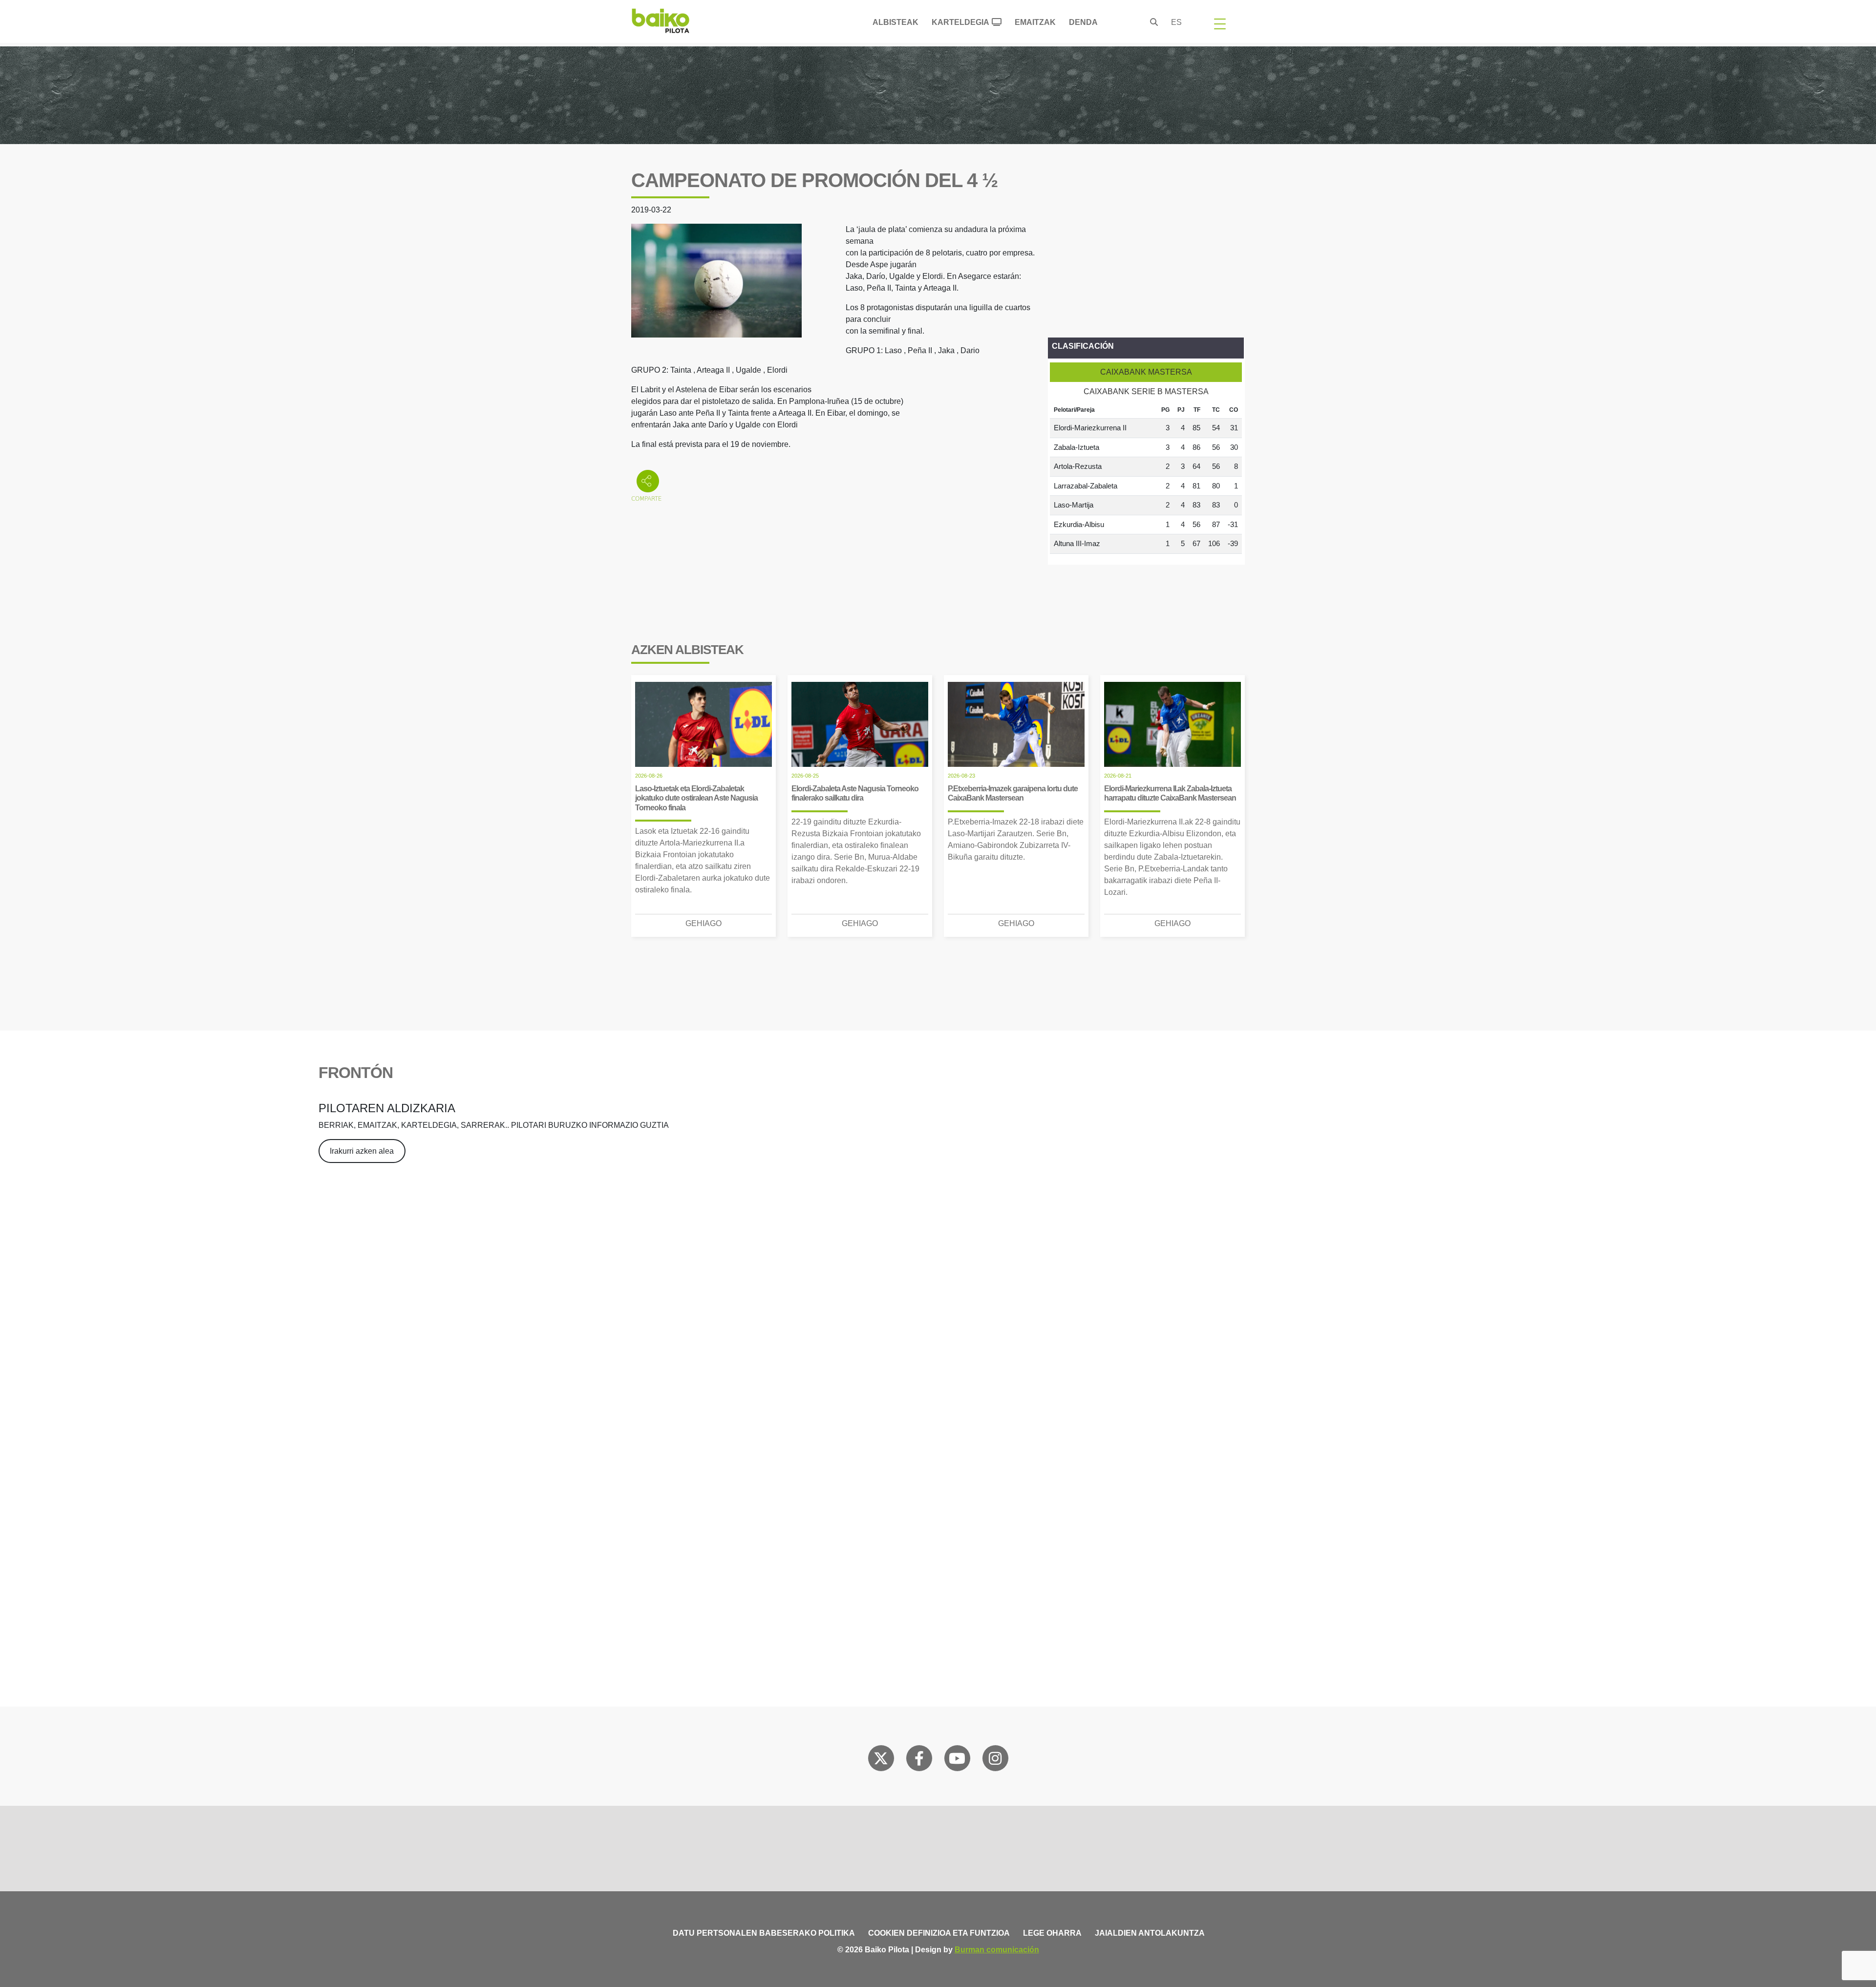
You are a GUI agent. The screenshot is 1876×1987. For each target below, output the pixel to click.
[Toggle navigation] (1220, 23)
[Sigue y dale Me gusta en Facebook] (919, 1760)
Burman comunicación (997, 1950)
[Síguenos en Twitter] (881, 1760)
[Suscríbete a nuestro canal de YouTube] (957, 1760)
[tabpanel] (1146, 478)
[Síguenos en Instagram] (995, 1760)
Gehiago (703, 923)
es (1176, 22)
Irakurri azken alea (362, 1151)
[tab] (1146, 372)
